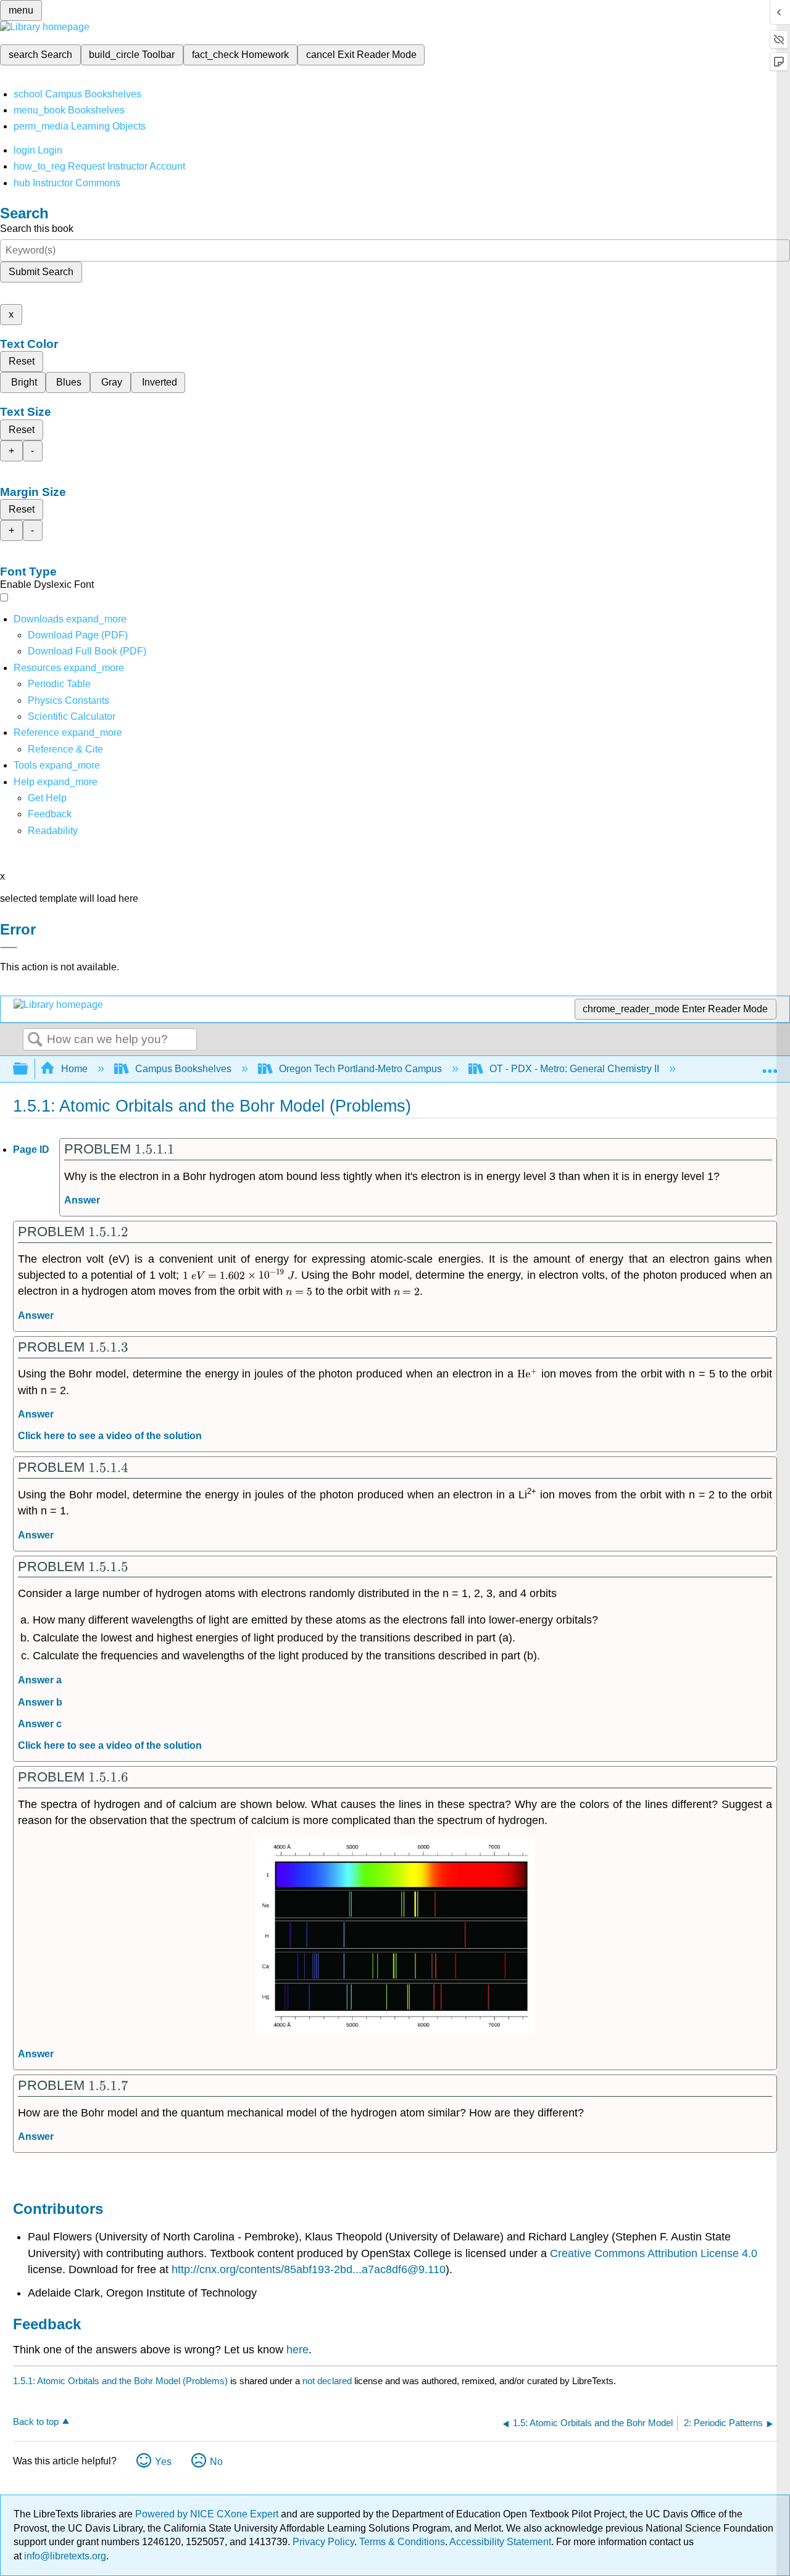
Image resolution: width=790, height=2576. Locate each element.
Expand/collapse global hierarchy (28, 1069)
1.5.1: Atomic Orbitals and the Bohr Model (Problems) (120, 2381)
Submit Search (41, 272)
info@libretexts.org (64, 2556)
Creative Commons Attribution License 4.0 (654, 2253)
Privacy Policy (323, 2542)
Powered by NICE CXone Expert (208, 2514)
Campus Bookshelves (183, 1069)
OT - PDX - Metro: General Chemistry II (574, 1069)
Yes (163, 2462)
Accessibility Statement (500, 2542)
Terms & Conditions (402, 2542)
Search (35, 1040)
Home (74, 1069)
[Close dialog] (9, 947)
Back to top (36, 2421)
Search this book (37, 229)
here (297, 2350)
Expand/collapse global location (770, 1065)
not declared (328, 2381)
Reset (22, 361)
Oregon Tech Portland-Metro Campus (360, 1069)
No (216, 2462)
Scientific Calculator (72, 716)
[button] (50, 814)
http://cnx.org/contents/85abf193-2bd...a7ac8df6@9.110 (309, 2269)
